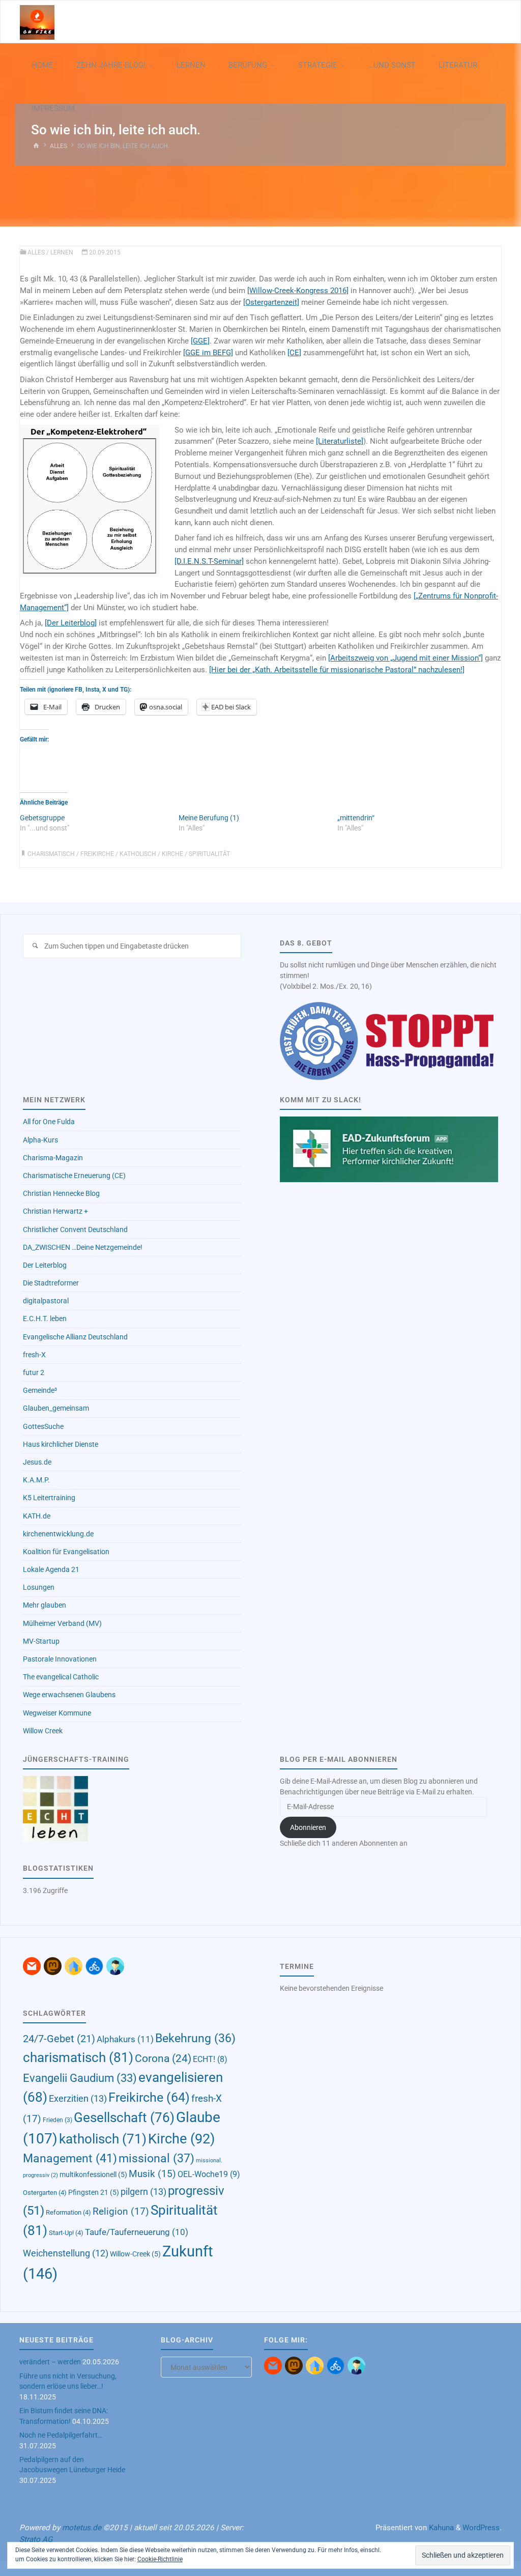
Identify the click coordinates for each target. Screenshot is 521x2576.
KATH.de (37, 1516)
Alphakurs (125, 2039)
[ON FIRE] (37, 22)
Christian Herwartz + (55, 1211)
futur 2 (34, 1372)
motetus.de (82, 2528)
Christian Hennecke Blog (61, 1193)
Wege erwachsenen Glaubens (69, 1695)
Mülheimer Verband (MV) (62, 1623)
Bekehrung (195, 2038)
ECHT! (210, 2059)
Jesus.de (37, 1462)
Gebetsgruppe (42, 818)
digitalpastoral (46, 1301)
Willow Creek (43, 1731)
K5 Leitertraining (49, 1498)
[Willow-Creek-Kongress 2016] (298, 291)
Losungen (39, 1587)
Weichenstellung (66, 2253)
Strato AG (36, 2539)
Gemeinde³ (40, 1390)
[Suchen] (35, 946)
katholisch (138, 854)
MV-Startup (41, 1641)
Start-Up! (66, 2233)
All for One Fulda (49, 1122)
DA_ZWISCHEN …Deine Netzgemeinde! (83, 1247)
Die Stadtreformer (51, 1283)
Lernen (62, 252)
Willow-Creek (135, 2254)
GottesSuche (43, 1426)
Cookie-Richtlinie (160, 2559)
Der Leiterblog (45, 1265)
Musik (152, 2174)
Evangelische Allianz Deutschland (75, 1337)
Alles (59, 146)
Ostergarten (45, 2193)
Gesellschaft (124, 2117)
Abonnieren (308, 1827)
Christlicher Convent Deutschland (75, 1229)
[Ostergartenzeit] (271, 302)
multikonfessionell (93, 2174)
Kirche (172, 854)
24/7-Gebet (59, 2039)
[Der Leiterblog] (71, 623)
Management (70, 2158)
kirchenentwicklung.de (58, 1534)
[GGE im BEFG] (208, 353)
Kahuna (440, 2528)
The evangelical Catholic (61, 1677)
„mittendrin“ (356, 818)
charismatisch (51, 854)
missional (156, 2158)
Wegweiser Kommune (57, 1713)
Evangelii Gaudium (80, 2078)
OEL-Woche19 (209, 2174)
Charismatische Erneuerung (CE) (74, 1176)
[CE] (294, 353)
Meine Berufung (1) (209, 818)
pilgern (143, 2192)
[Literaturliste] (340, 441)
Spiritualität (209, 854)
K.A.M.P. (36, 1480)
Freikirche (97, 854)
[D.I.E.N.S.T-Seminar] (209, 561)
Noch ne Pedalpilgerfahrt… (61, 2435)
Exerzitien (78, 2098)
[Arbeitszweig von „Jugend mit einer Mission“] (406, 658)
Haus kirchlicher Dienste (61, 1444)
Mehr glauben (45, 1605)
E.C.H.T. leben (45, 1319)
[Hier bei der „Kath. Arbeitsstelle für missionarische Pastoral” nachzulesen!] (337, 670)
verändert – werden (50, 2362)
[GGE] (200, 341)
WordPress (481, 2528)
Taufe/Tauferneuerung (137, 2232)
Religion (121, 2211)
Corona (163, 2058)
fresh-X (34, 1355)
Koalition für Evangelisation (66, 1552)
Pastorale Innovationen (60, 1659)
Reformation (68, 2212)
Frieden (57, 2120)
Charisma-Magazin (53, 1158)
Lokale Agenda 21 (51, 1569)
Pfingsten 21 (94, 2192)
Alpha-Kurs (40, 1140)
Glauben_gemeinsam (56, 1408)
